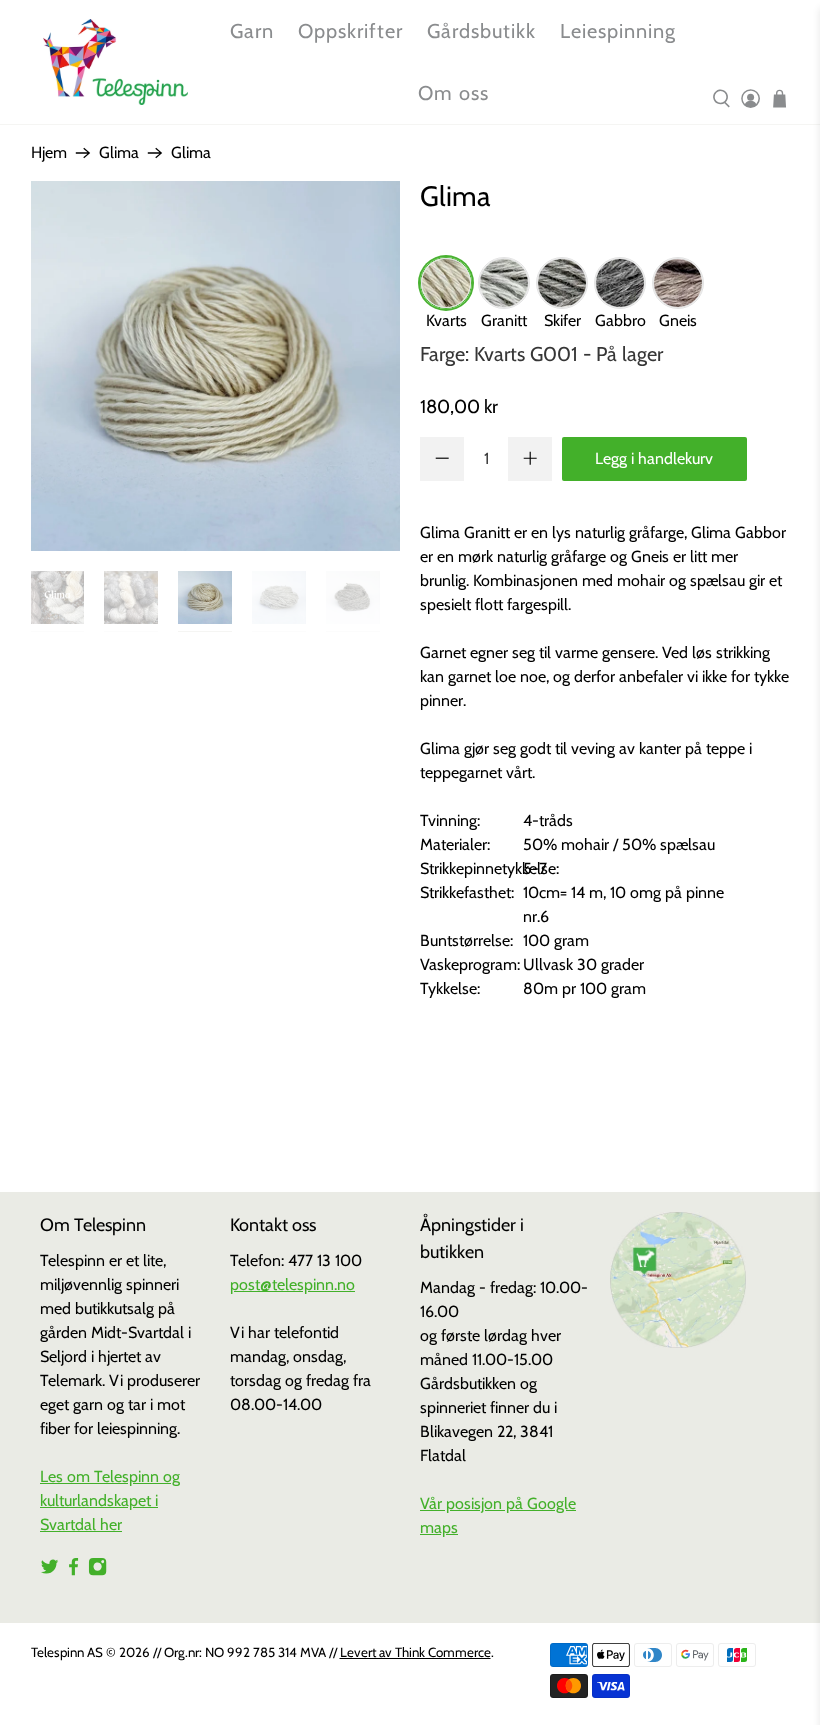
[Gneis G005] (678, 283)
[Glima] (216, 366)
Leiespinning (618, 31)
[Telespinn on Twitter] (49, 1570)
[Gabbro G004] (620, 283)
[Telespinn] (115, 62)
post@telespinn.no (292, 1284)
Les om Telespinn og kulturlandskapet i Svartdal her (110, 1500)
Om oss (453, 93)
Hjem (49, 153)
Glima (119, 153)
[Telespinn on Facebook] (73, 1570)
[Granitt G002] (504, 283)
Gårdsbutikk (481, 31)
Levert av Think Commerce (415, 1652)
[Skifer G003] (562, 283)
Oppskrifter (350, 31)
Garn (252, 31)
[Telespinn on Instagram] (97, 1570)
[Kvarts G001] (446, 283)
